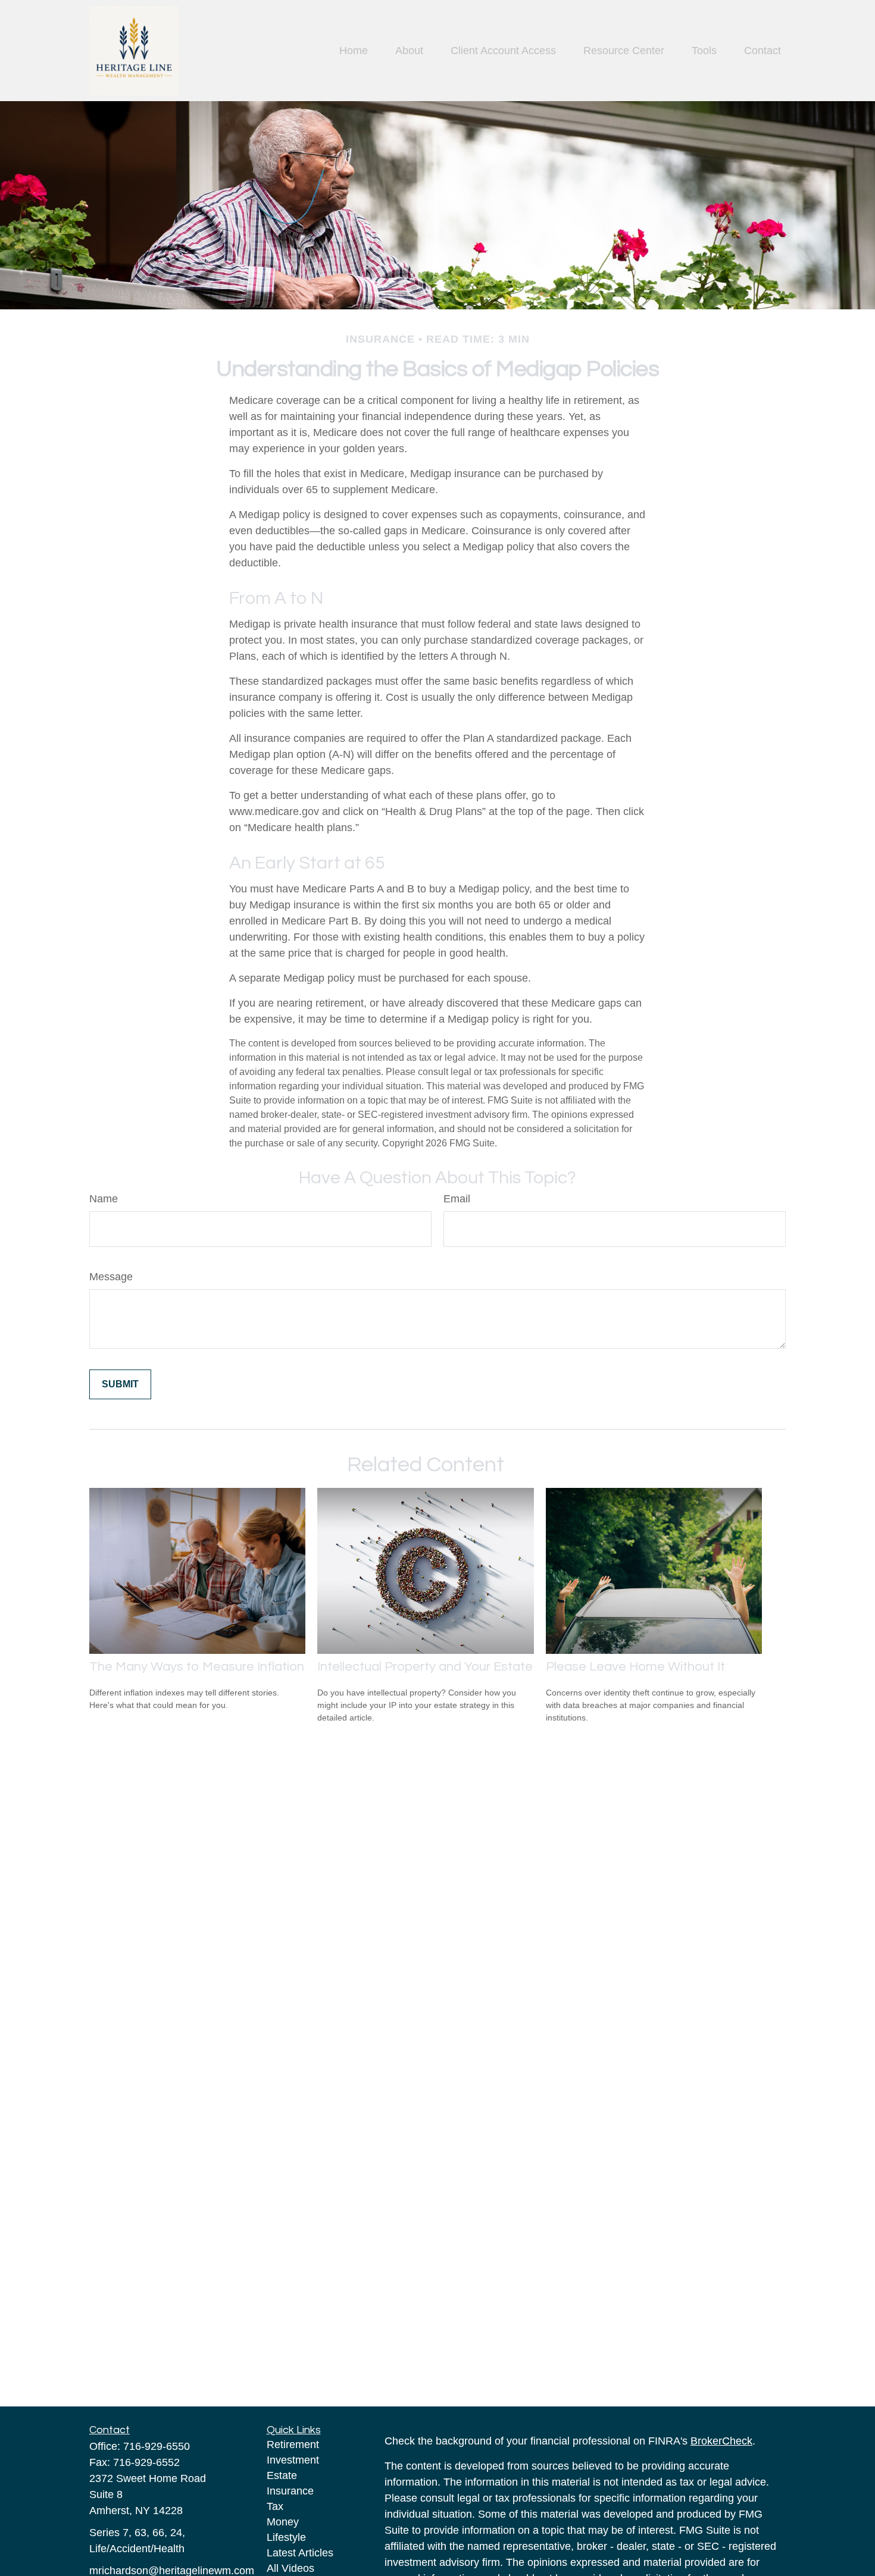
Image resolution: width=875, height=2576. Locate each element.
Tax (275, 2506)
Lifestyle (286, 2537)
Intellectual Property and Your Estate (425, 1667)
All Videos (290, 2568)
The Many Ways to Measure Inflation (197, 1667)
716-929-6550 (157, 2446)
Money (283, 2522)
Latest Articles (300, 2553)
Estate (282, 2475)
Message (111, 1277)
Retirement (293, 2445)
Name (104, 1199)
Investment (293, 2460)
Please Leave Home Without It (635, 1667)
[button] (354, 51)
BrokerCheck (721, 2441)
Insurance (290, 2491)
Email (457, 1199)
